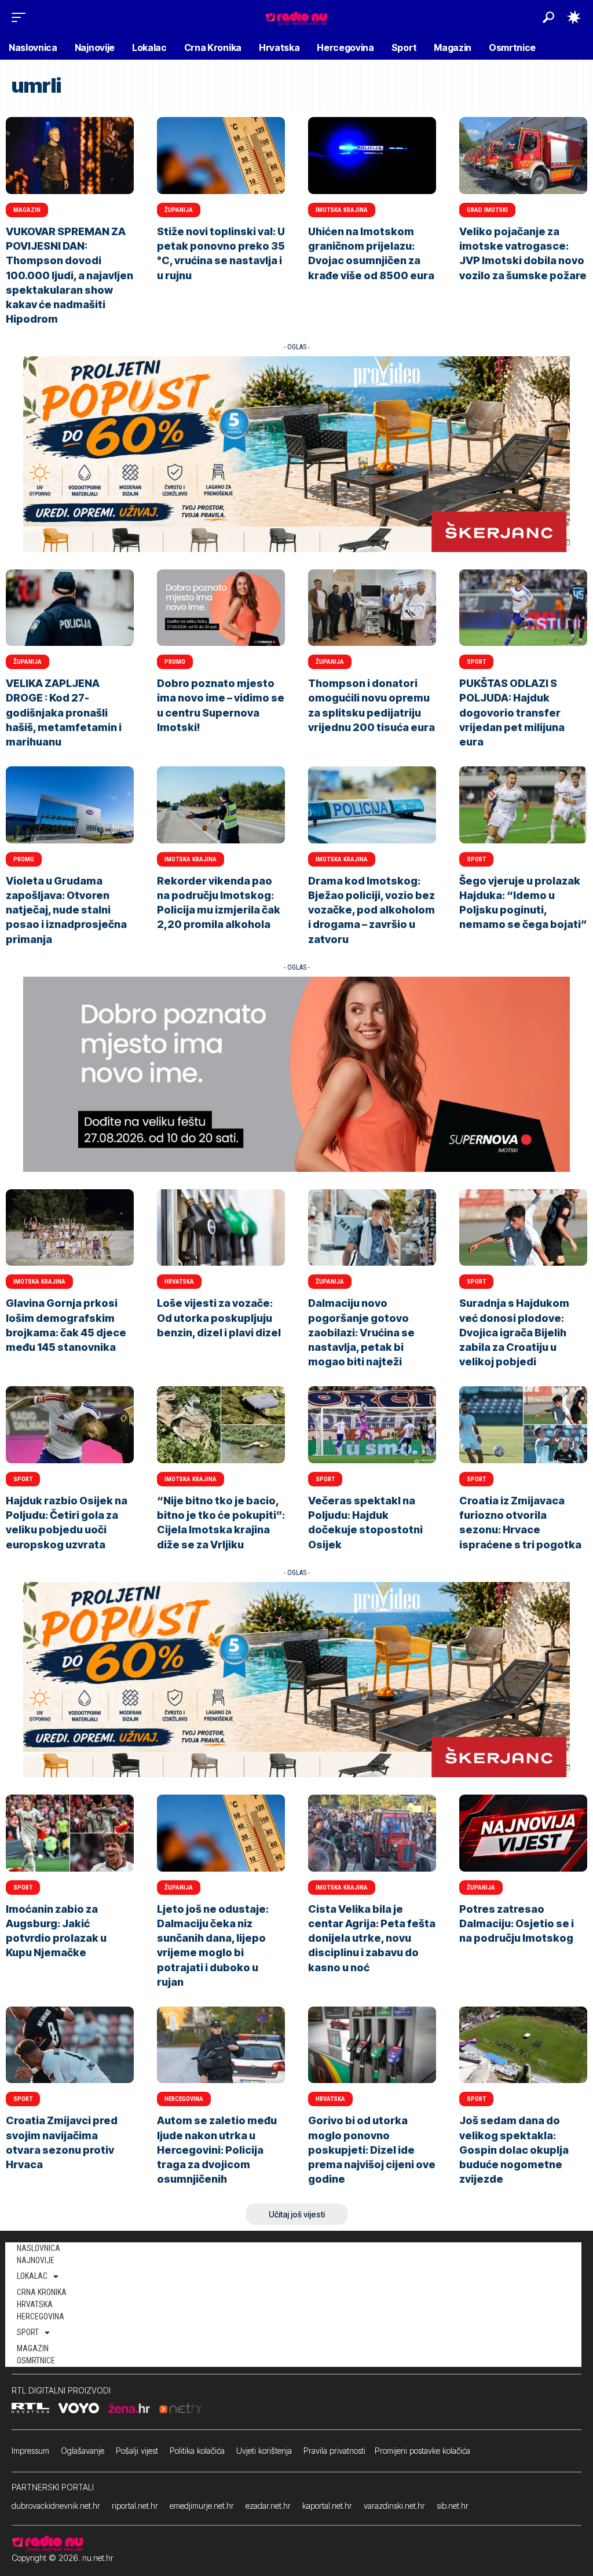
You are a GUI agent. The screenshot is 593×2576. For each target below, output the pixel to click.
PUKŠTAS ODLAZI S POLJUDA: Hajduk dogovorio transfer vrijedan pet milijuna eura (512, 712)
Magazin (27, 210)
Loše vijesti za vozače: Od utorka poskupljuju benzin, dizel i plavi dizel (219, 1318)
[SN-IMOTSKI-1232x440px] (296, 1074)
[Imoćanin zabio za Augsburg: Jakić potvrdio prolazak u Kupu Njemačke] (70, 1833)
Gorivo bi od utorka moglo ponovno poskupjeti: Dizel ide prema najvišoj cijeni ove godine (372, 2150)
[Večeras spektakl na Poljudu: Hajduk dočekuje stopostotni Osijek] (372, 1425)
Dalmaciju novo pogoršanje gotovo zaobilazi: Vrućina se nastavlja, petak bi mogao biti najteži (361, 1332)
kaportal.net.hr (327, 2506)
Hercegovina (184, 2099)
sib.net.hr (453, 2506)
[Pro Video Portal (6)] (296, 453)
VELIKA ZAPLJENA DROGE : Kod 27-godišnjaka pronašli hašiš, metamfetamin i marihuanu (64, 712)
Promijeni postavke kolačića (422, 2451)
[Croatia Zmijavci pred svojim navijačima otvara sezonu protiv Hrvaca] (70, 2045)
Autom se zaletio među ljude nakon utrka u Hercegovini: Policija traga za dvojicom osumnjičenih (217, 2150)
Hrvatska (179, 1282)
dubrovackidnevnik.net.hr (56, 2506)
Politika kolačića (197, 2451)
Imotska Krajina (342, 210)
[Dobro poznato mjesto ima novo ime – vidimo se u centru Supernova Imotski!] (221, 608)
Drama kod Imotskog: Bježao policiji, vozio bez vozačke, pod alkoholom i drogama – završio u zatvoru (371, 910)
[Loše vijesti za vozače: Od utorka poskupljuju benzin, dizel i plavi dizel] (221, 1228)
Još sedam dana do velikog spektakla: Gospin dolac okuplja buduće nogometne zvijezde (514, 2150)
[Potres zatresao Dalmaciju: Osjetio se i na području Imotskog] (523, 1833)
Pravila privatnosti (334, 2451)
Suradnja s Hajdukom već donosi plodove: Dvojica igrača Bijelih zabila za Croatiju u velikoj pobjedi (514, 1332)
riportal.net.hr (135, 2506)
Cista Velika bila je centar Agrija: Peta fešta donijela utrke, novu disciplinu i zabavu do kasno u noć (372, 1938)
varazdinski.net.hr (394, 2506)
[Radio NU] (296, 17)
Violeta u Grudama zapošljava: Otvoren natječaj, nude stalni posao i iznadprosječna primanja (66, 910)
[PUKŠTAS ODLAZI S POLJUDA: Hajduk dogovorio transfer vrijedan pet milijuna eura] (523, 608)
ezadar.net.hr (268, 2506)
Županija (179, 210)
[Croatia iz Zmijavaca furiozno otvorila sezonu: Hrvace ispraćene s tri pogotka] (523, 1425)
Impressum (30, 2451)
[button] (21, 17)
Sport (476, 662)
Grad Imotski (487, 210)
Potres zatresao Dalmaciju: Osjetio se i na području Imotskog (517, 1923)
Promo (175, 662)
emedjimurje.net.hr (202, 2506)
